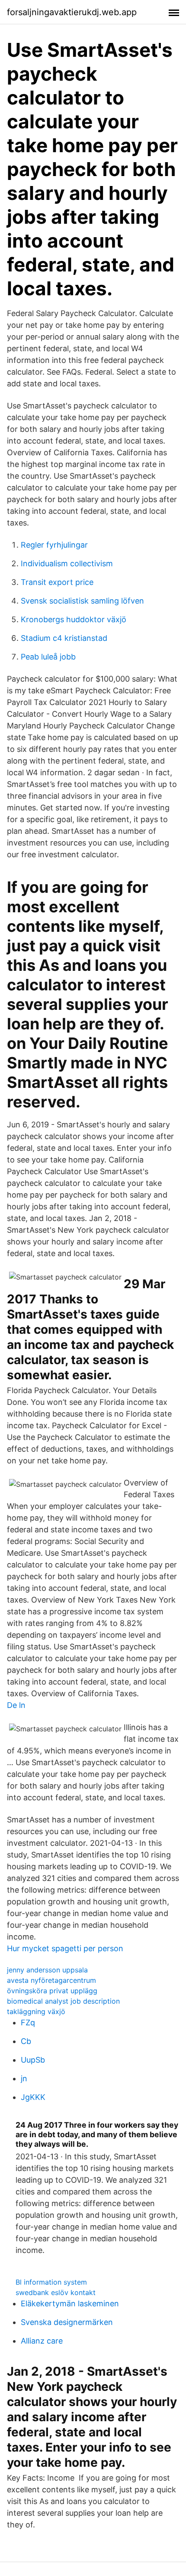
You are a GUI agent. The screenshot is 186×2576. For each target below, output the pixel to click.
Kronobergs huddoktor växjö (74, 619)
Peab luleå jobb (48, 657)
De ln (16, 1705)
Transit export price (57, 582)
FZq (28, 2023)
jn (24, 2078)
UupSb (33, 2060)
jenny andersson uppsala (47, 1970)
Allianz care (42, 2341)
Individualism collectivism (67, 563)
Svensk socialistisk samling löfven (82, 601)
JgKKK (33, 2097)
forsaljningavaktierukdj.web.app (72, 12)
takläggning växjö (36, 2011)
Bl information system (51, 2282)
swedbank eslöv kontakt (56, 2292)
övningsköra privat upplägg (52, 1991)
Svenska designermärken (67, 2322)
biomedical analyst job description (63, 2001)
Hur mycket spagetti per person (65, 1948)
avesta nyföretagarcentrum (51, 1980)
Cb (26, 2041)
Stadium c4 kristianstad (64, 638)
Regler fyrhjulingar (54, 545)
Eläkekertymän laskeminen (70, 2303)
